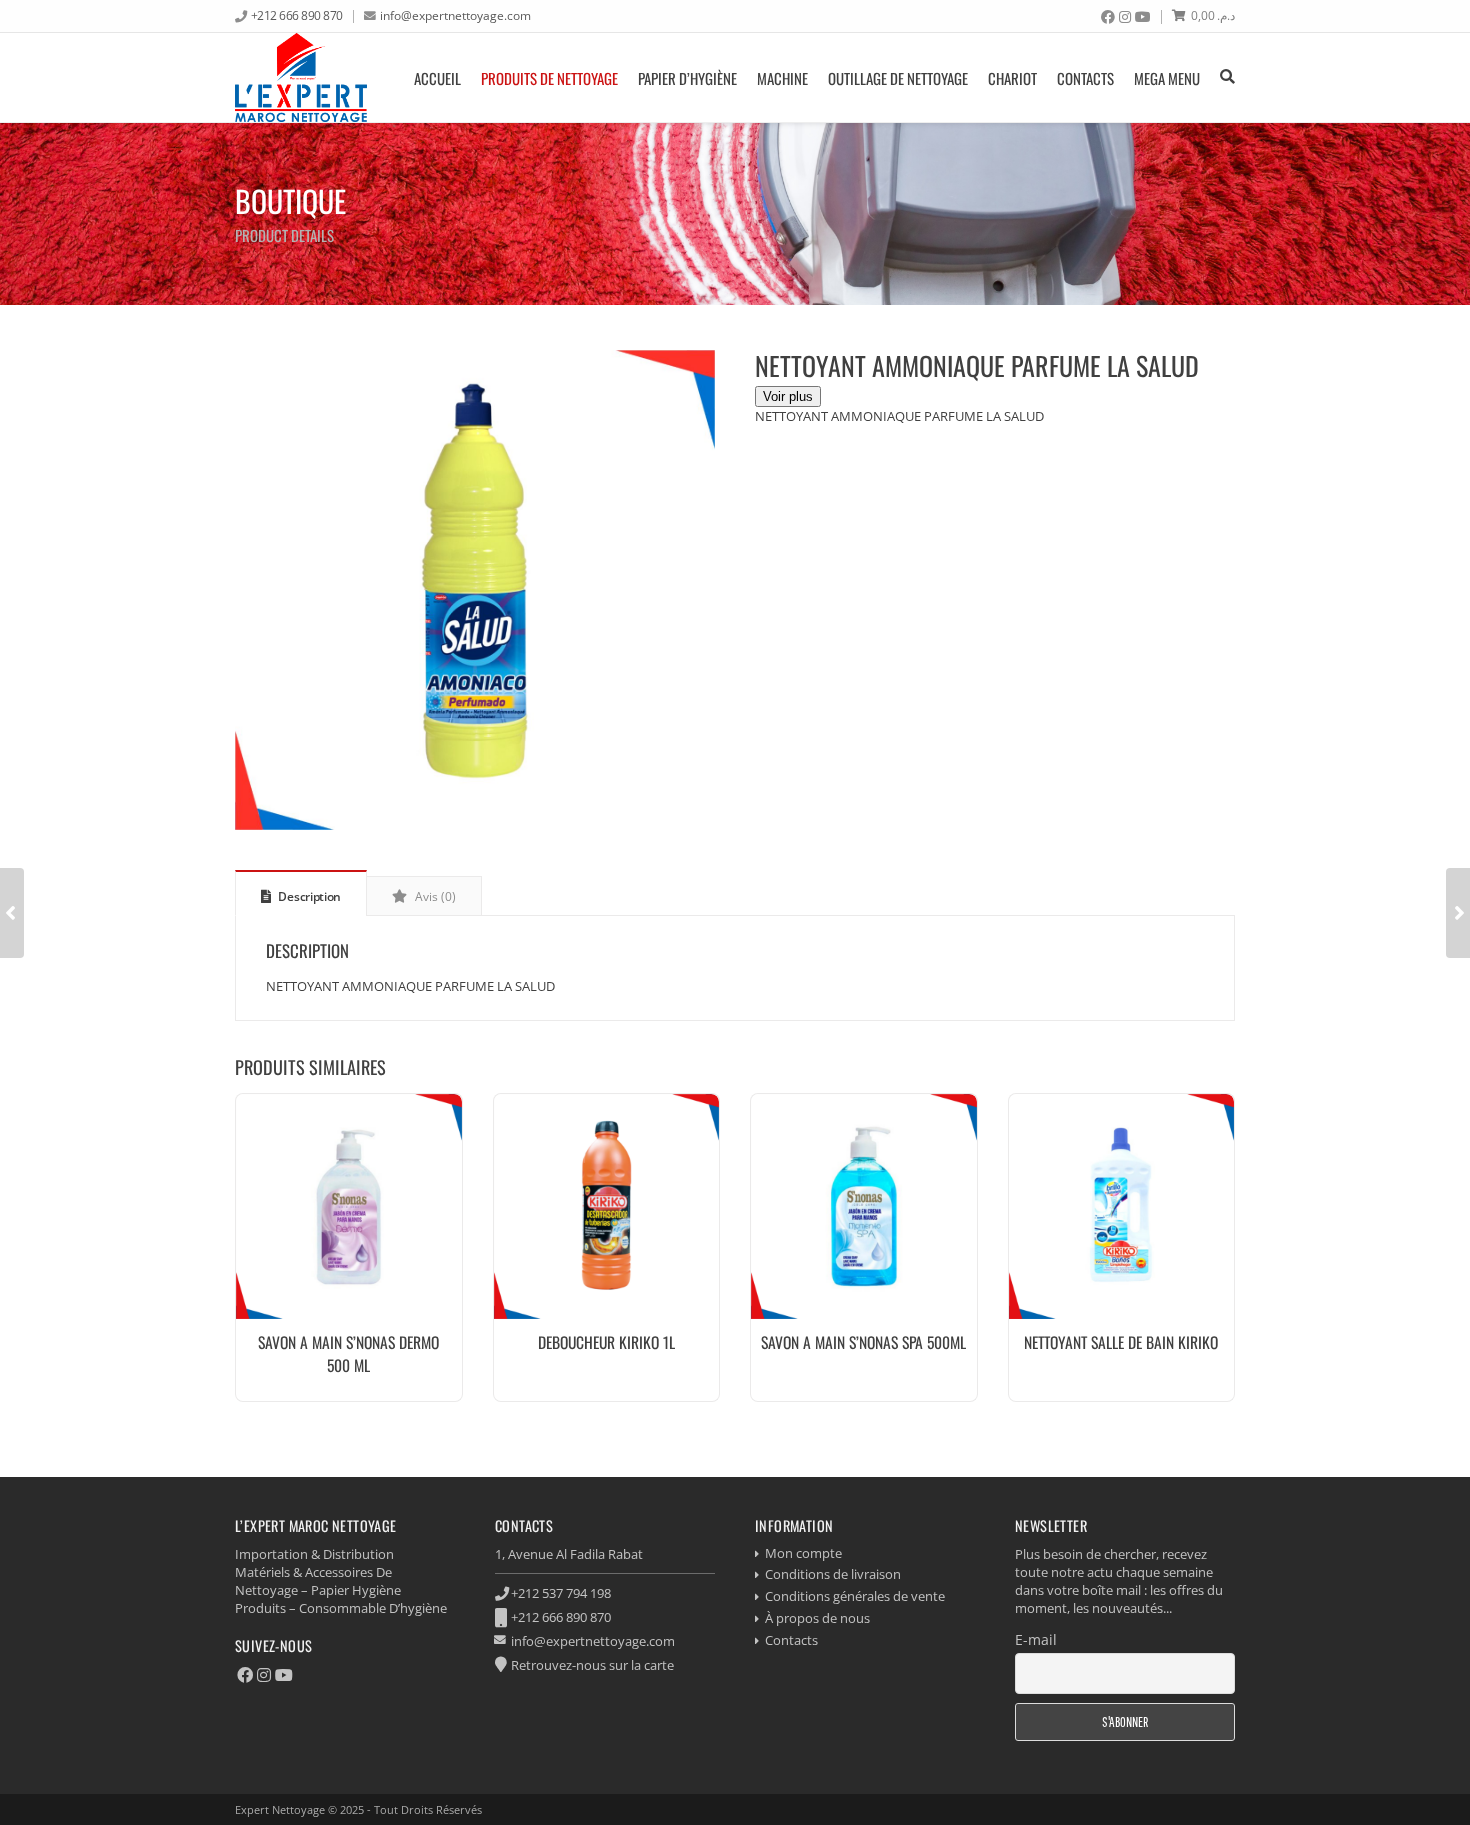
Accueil (437, 78)
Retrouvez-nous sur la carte (592, 1665)
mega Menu (1167, 78)
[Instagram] (1125, 17)
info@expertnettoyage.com (455, 15)
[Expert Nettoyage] (301, 77)
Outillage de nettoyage (898, 78)
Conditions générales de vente (855, 1596)
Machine (782, 78)
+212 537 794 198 (561, 1593)
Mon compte (803, 1553)
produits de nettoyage (549, 78)
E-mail (1036, 1639)
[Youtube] (1143, 17)
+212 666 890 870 (297, 15)
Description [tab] (308, 896)
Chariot (1012, 78)
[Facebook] (1108, 17)
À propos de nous (817, 1618)
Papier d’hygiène (687, 78)
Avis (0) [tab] (434, 896)
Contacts (1085, 78)
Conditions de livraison (833, 1574)
